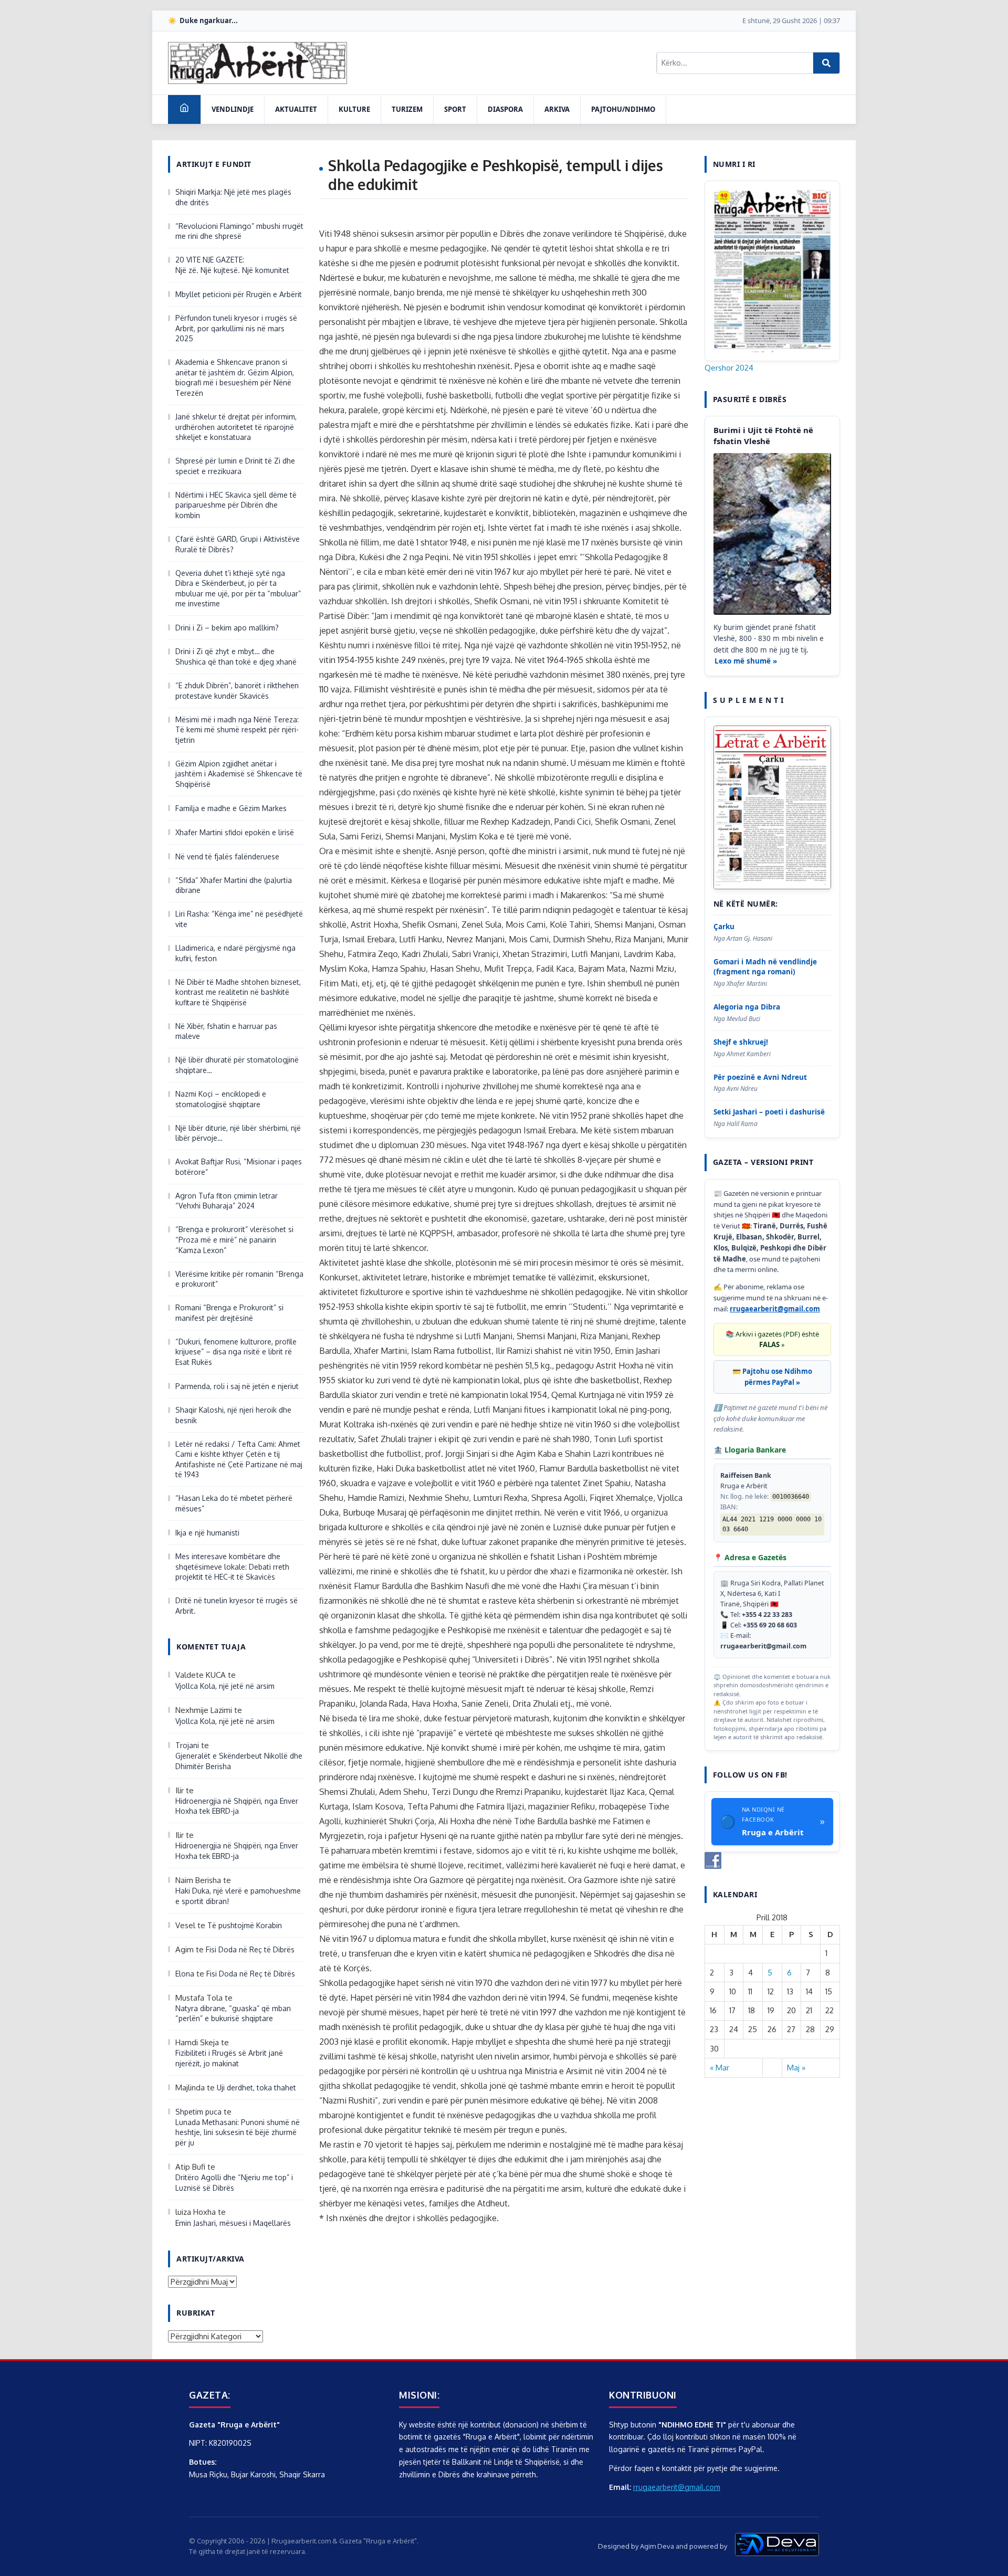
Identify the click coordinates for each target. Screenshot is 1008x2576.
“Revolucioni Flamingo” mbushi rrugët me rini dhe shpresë (239, 231)
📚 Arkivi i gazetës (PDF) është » (772, 1339)
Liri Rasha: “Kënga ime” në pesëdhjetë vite (239, 919)
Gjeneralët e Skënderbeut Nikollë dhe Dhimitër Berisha (239, 1761)
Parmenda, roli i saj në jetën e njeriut (237, 1386)
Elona (185, 1974)
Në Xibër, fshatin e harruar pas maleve (226, 1031)
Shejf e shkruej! (741, 1042)
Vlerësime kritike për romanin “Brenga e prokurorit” (239, 1279)
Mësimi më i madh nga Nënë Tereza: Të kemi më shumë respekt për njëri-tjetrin (237, 730)
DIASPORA (505, 109)
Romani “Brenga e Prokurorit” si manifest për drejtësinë (229, 1313)
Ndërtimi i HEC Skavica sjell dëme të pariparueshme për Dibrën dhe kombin (236, 505)
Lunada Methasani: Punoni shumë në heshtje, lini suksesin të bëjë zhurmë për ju (238, 2132)
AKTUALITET (296, 109)
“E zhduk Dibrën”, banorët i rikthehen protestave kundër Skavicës (237, 691)
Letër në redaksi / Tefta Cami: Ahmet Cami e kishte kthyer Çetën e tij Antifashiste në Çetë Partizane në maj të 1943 (239, 1459)
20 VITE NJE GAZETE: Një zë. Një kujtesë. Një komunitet (232, 265)
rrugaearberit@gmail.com (775, 1309)
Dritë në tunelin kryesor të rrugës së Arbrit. (237, 1606)
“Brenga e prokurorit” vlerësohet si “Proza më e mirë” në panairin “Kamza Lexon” (234, 1239)
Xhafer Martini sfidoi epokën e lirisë (235, 832)
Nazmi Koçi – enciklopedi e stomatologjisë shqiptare (221, 1099)
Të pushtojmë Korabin (245, 1925)
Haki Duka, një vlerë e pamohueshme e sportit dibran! (238, 1896)
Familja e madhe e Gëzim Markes (231, 808)
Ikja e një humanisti (207, 1533)
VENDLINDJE (233, 109)
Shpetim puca (198, 2112)
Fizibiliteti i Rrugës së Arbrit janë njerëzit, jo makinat (229, 2058)
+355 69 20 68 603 (770, 1625)
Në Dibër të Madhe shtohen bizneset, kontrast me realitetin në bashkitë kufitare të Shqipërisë (238, 992)
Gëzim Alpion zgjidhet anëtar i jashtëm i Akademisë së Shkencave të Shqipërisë (239, 774)
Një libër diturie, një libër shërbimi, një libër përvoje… (238, 1133)
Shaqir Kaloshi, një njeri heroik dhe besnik (233, 1415)
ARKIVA (557, 109)
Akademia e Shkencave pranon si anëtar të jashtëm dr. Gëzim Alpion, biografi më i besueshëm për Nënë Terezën (235, 377)
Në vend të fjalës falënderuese (227, 856)
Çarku (724, 927)
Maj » (796, 2068)
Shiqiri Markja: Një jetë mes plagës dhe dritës (233, 197)
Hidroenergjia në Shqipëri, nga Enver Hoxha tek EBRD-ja (237, 1806)
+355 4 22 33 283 (767, 1615)
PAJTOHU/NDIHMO (623, 109)
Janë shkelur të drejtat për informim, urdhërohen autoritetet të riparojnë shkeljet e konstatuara (236, 427)
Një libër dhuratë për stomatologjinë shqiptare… (237, 1065)
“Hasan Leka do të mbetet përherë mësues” (234, 1503)
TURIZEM (407, 109)
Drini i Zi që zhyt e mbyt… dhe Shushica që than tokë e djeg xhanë (236, 656)
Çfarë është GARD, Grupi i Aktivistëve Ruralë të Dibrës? (238, 544)
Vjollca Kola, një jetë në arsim (225, 1686)
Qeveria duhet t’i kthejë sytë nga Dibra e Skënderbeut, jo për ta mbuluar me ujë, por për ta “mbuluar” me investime (238, 588)
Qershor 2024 (729, 368)
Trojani (187, 1745)
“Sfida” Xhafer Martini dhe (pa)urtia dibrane (234, 885)
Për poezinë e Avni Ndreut (760, 1077)
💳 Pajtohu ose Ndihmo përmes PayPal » (772, 1377)
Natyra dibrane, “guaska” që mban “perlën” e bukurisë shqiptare (233, 2014)
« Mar (720, 2068)
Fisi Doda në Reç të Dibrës (250, 1949)
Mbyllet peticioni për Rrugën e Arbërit (239, 294)
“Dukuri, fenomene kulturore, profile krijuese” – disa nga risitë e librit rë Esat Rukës (236, 1352)
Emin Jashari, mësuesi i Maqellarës (233, 2223)
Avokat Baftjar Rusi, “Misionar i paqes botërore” (239, 1167)
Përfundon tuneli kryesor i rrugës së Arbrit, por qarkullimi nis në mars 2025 (236, 328)
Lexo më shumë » (746, 661)
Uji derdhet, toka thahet (256, 2088)
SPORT (455, 109)
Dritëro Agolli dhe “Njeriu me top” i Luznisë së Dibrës (234, 2183)
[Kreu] (184, 109)
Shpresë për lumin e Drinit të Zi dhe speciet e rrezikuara (235, 466)
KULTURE (354, 109)
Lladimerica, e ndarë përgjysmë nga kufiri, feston (235, 953)
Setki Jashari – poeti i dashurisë (769, 1112)
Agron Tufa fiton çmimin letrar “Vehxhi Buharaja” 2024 (227, 1201)
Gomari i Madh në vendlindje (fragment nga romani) (765, 967)
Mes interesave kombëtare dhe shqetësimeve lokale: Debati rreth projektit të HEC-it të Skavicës (232, 1566)
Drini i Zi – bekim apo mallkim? (227, 628)
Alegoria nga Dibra (747, 1007)
